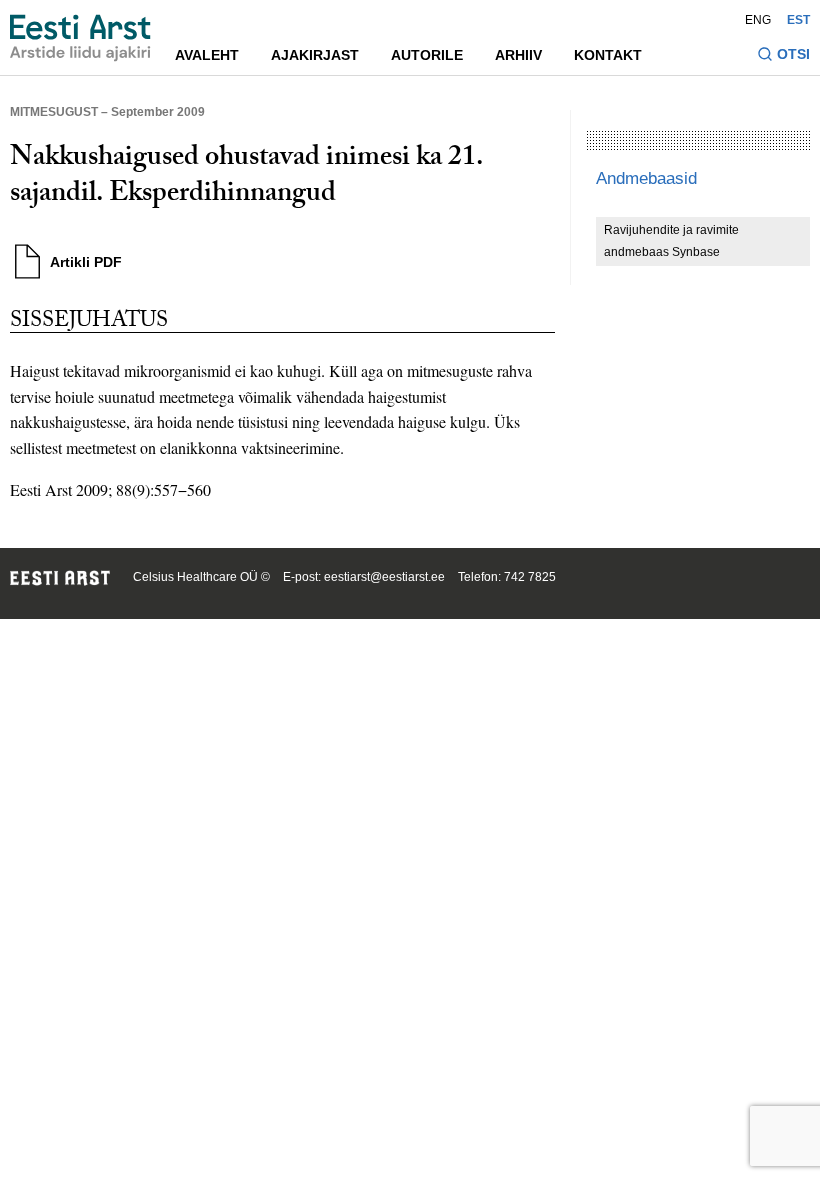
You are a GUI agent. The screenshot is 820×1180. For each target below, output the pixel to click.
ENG (758, 20)
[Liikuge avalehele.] (80, 38)
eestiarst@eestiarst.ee (384, 577)
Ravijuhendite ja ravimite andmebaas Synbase (671, 241)
